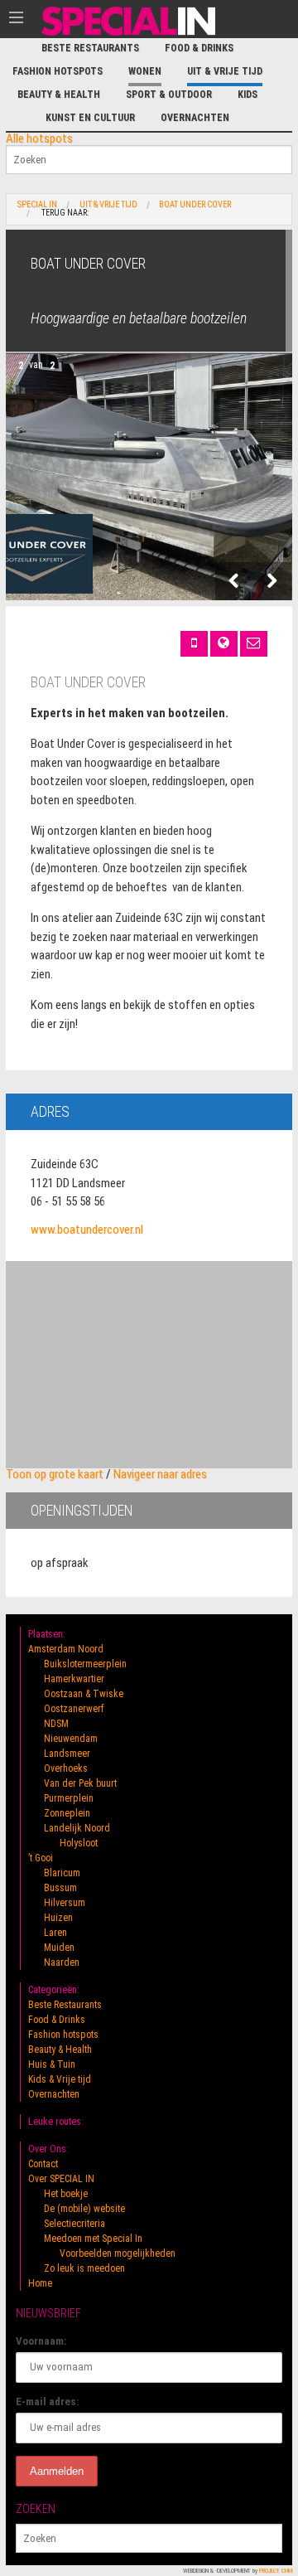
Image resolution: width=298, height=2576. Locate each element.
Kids (248, 95)
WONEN (145, 71)
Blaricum (62, 1873)
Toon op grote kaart (55, 1474)
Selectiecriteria (74, 2224)
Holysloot (79, 1843)
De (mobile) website (84, 2209)
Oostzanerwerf (74, 1709)
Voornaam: (41, 2341)
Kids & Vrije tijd (60, 2079)
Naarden (62, 1962)
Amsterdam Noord (66, 1649)
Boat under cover (195, 205)
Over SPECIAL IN (61, 2179)
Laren (55, 1933)
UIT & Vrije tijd (225, 71)
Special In (37, 205)
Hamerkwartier (74, 1679)
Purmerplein (69, 1798)
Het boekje (66, 2194)
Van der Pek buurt (80, 1783)
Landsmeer (67, 1754)
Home (40, 2283)
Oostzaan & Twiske (84, 1694)
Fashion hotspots (58, 71)
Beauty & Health (59, 95)
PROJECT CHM (276, 2571)
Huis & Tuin (52, 2064)
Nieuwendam (71, 1739)
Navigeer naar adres (160, 1474)
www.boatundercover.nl (87, 1230)
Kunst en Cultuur (90, 118)
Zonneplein (67, 1813)
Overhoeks (66, 1768)
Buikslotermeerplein (85, 1664)
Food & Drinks (199, 48)
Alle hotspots (39, 138)
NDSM (56, 1724)
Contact (43, 2164)
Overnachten (195, 118)
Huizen (58, 1918)
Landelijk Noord (77, 1828)
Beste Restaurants (90, 48)
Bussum (60, 1888)
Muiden (59, 1948)
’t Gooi (41, 1858)
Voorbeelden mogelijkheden (118, 2253)
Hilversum (65, 1903)
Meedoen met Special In (93, 2239)
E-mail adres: (48, 2401)
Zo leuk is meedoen (84, 2268)
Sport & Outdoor (169, 95)
